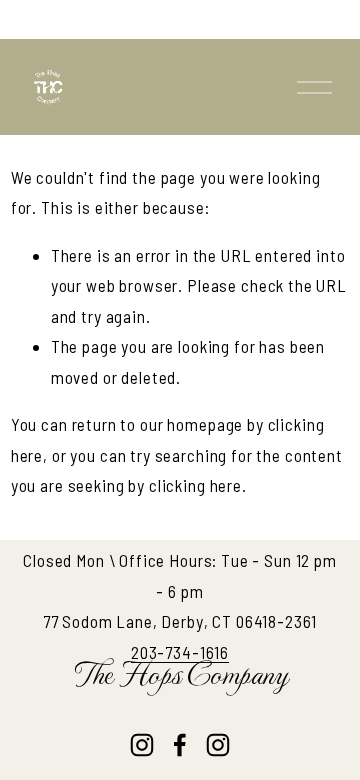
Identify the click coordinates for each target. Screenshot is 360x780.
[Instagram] (142, 745)
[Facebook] (180, 745)
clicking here (195, 485)
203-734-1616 (180, 652)
